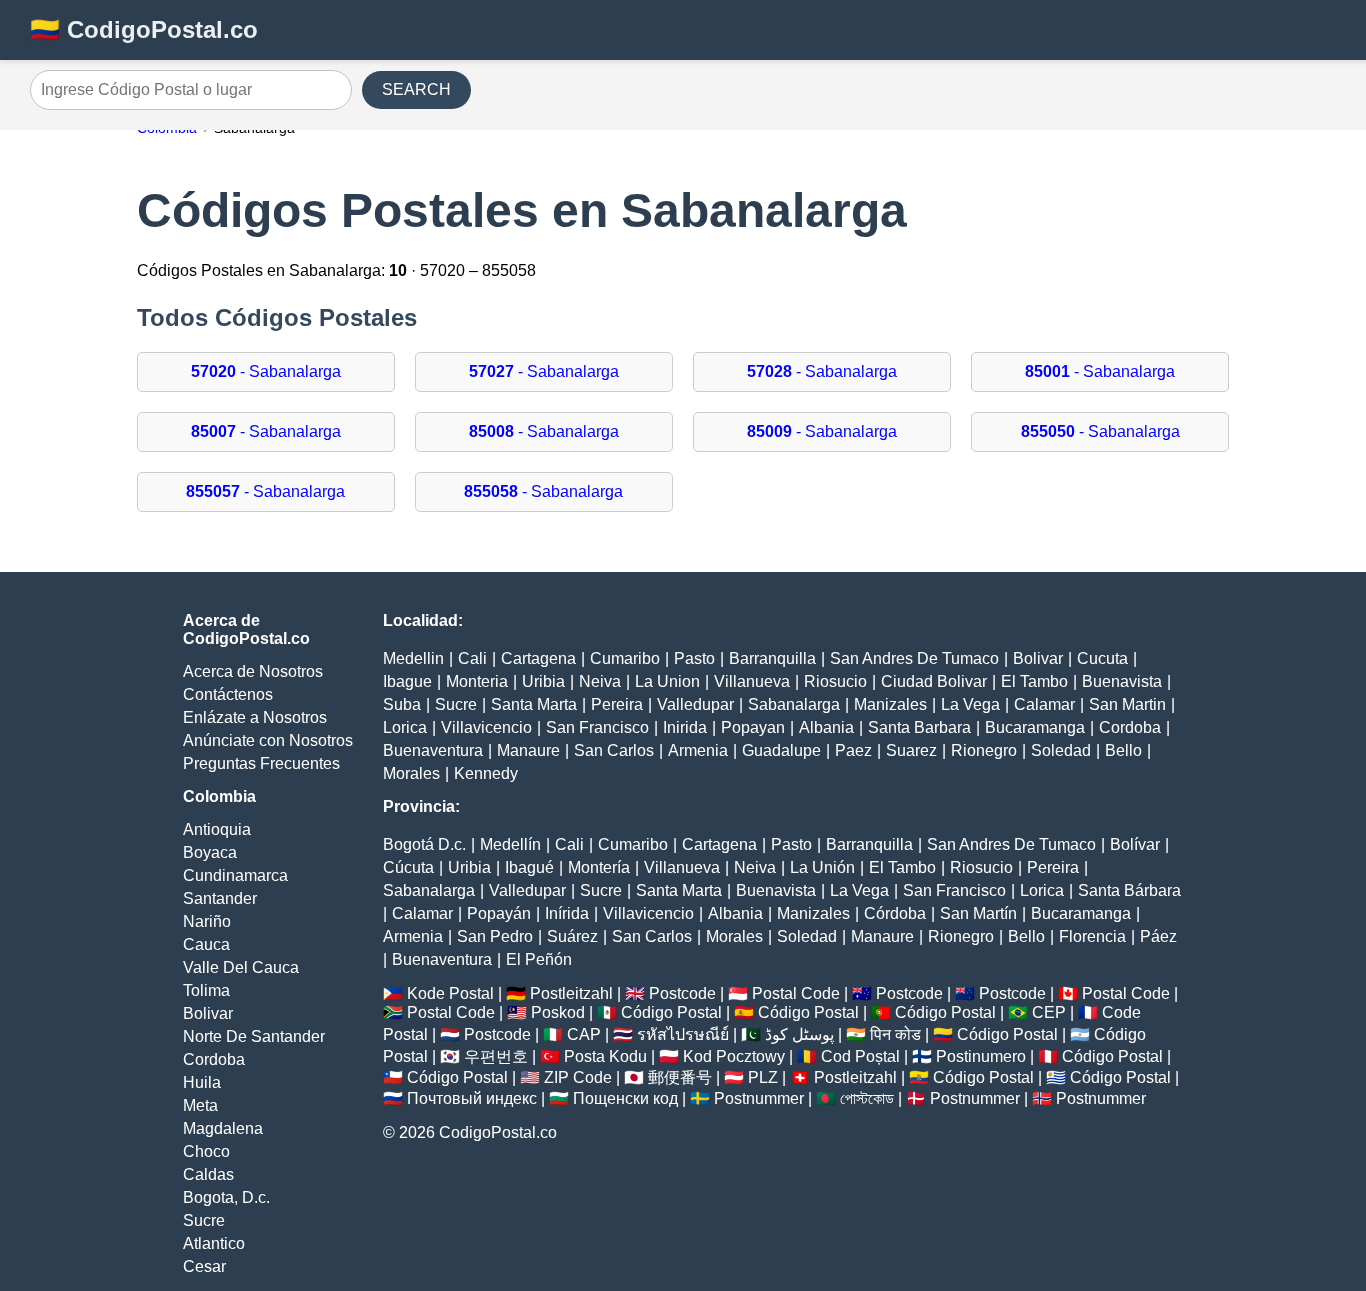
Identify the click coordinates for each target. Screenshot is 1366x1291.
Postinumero (981, 1056)
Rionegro (984, 750)
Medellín (510, 844)
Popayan (753, 727)
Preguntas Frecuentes (261, 763)
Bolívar (1135, 844)
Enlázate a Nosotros (255, 717)
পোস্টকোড (867, 1098)
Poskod (558, 1012)
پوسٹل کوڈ (799, 1034)
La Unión (822, 867)
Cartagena (538, 658)
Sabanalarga (794, 704)
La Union (667, 681)
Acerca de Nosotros (253, 671)
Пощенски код (625, 1098)
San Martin (1127, 704)
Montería (599, 867)
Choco (206, 1151)
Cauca (206, 944)
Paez (853, 750)
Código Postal (671, 1012)
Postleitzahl (571, 993)
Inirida (685, 727)
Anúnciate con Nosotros (268, 740)
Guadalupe (781, 750)
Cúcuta (408, 867)
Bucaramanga (1035, 727)
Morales (411, 773)
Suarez (911, 750)
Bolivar (208, 1013)
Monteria (477, 681)
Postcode (682, 993)
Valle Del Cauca (241, 967)
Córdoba (895, 913)
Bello (1123, 750)
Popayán (499, 913)
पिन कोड (895, 1034)
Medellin (413, 658)
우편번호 (496, 1056)
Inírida (567, 913)
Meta (200, 1105)
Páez (1158, 936)
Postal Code (796, 993)
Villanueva (752, 681)
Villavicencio (486, 727)
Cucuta (1102, 658)
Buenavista (1122, 681)
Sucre (204, 1220)
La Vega (970, 704)
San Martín (978, 913)
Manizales (890, 704)
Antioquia (217, 829)
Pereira (617, 704)
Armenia (698, 750)
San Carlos (614, 750)
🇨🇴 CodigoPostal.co (144, 29)
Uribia (543, 681)
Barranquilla (772, 658)
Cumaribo (625, 658)
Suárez (572, 936)
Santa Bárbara (1129, 890)
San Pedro (495, 936)
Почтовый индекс (472, 1098)
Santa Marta (534, 704)
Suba (402, 704)
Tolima (206, 990)
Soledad (1061, 750)
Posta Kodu (605, 1056)
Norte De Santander (254, 1036)
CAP (584, 1034)
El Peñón (539, 959)
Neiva (600, 681)
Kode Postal (450, 993)
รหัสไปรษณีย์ (683, 1034)
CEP (1049, 1012)
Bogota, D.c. (226, 1197)
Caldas (208, 1174)
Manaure (528, 750)
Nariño (207, 921)
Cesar (204, 1266)
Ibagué (529, 867)
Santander (220, 898)
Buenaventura (433, 750)
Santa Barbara (919, 727)
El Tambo (1034, 681)
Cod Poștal (860, 1056)
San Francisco (597, 727)
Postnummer (759, 1098)
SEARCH (416, 89)
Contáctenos (228, 694)
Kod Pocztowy (734, 1056)
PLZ (763, 1077)
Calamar (1044, 704)
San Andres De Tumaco (914, 658)
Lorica (405, 727)
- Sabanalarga (266, 371)
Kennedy (486, 773)
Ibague (407, 681)
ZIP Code (578, 1077)
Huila (202, 1082)
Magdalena (223, 1128)
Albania (826, 727)
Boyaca (210, 852)
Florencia (1092, 936)
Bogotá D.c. (424, 844)
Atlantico (214, 1243)
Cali (472, 658)
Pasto (694, 658)
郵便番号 (680, 1077)
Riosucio (835, 681)
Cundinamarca (235, 875)
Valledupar (695, 704)
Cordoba (214, 1059)
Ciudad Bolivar (934, 681)
